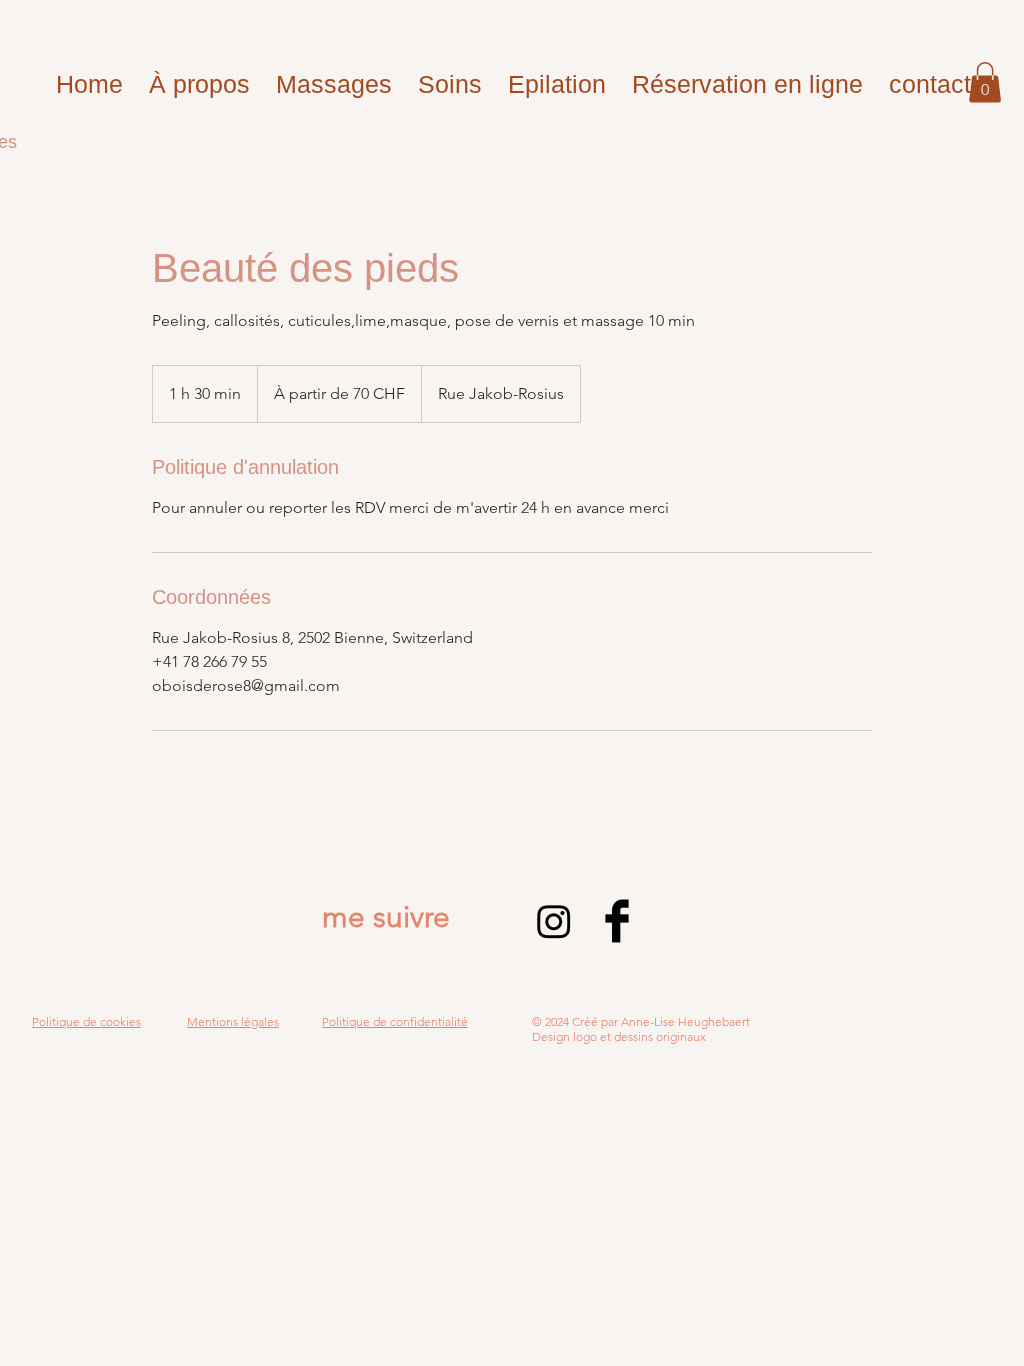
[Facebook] (617, 921)
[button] (985, 82)
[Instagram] (554, 921)
